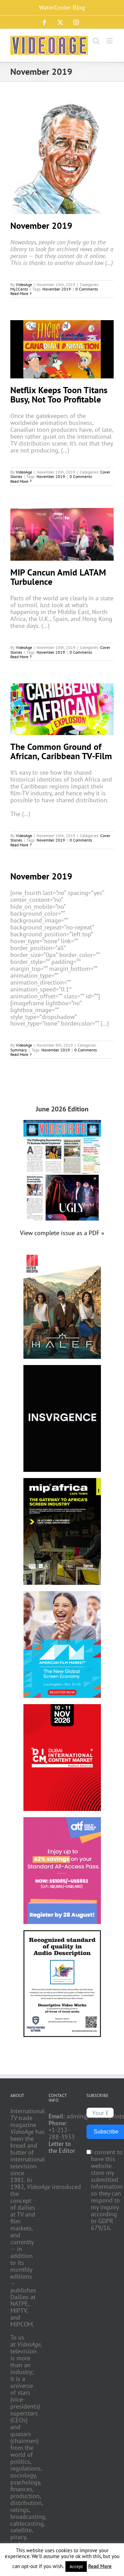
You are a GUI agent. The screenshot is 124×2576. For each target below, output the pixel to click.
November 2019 (41, 226)
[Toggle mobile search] (96, 41)
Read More (19, 293)
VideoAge (24, 284)
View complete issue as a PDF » (62, 1233)
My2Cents (19, 289)
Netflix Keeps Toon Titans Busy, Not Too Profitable (59, 395)
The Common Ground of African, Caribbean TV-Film (61, 751)
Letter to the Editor (62, 2147)
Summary (19, 1050)
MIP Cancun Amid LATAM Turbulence (58, 577)
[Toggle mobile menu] (110, 41)
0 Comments (87, 289)
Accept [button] (76, 2567)
